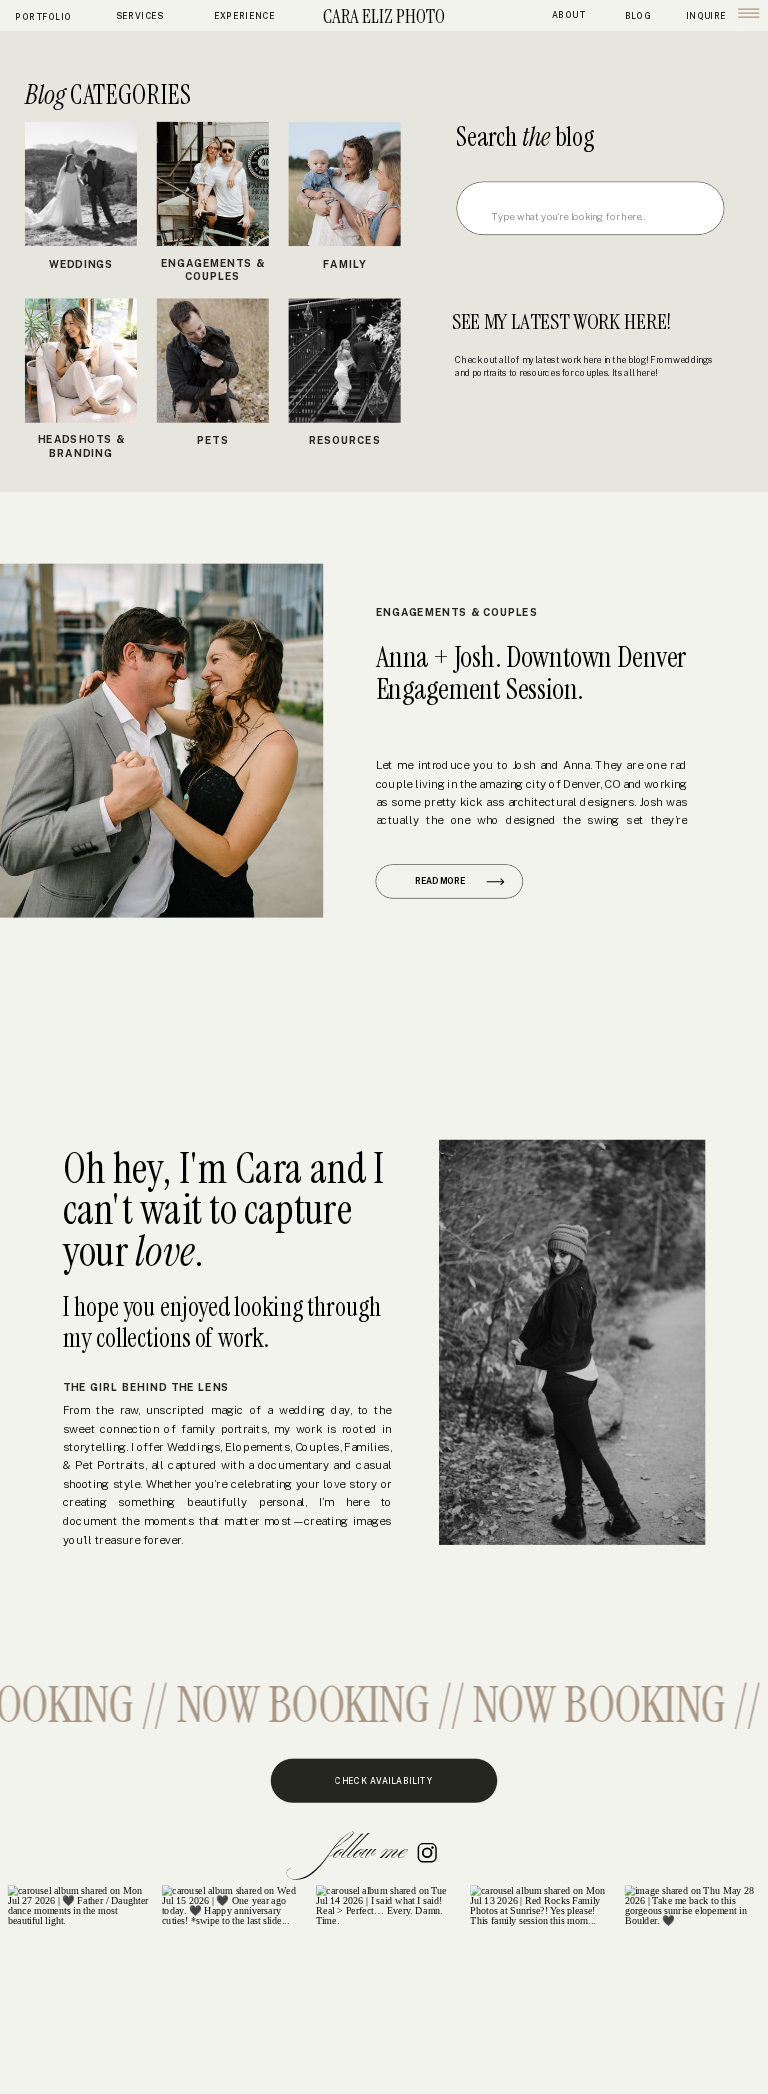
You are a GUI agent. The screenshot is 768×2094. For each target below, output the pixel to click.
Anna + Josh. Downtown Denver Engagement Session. (531, 672)
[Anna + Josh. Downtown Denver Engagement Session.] (161, 741)
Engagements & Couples (457, 612)
